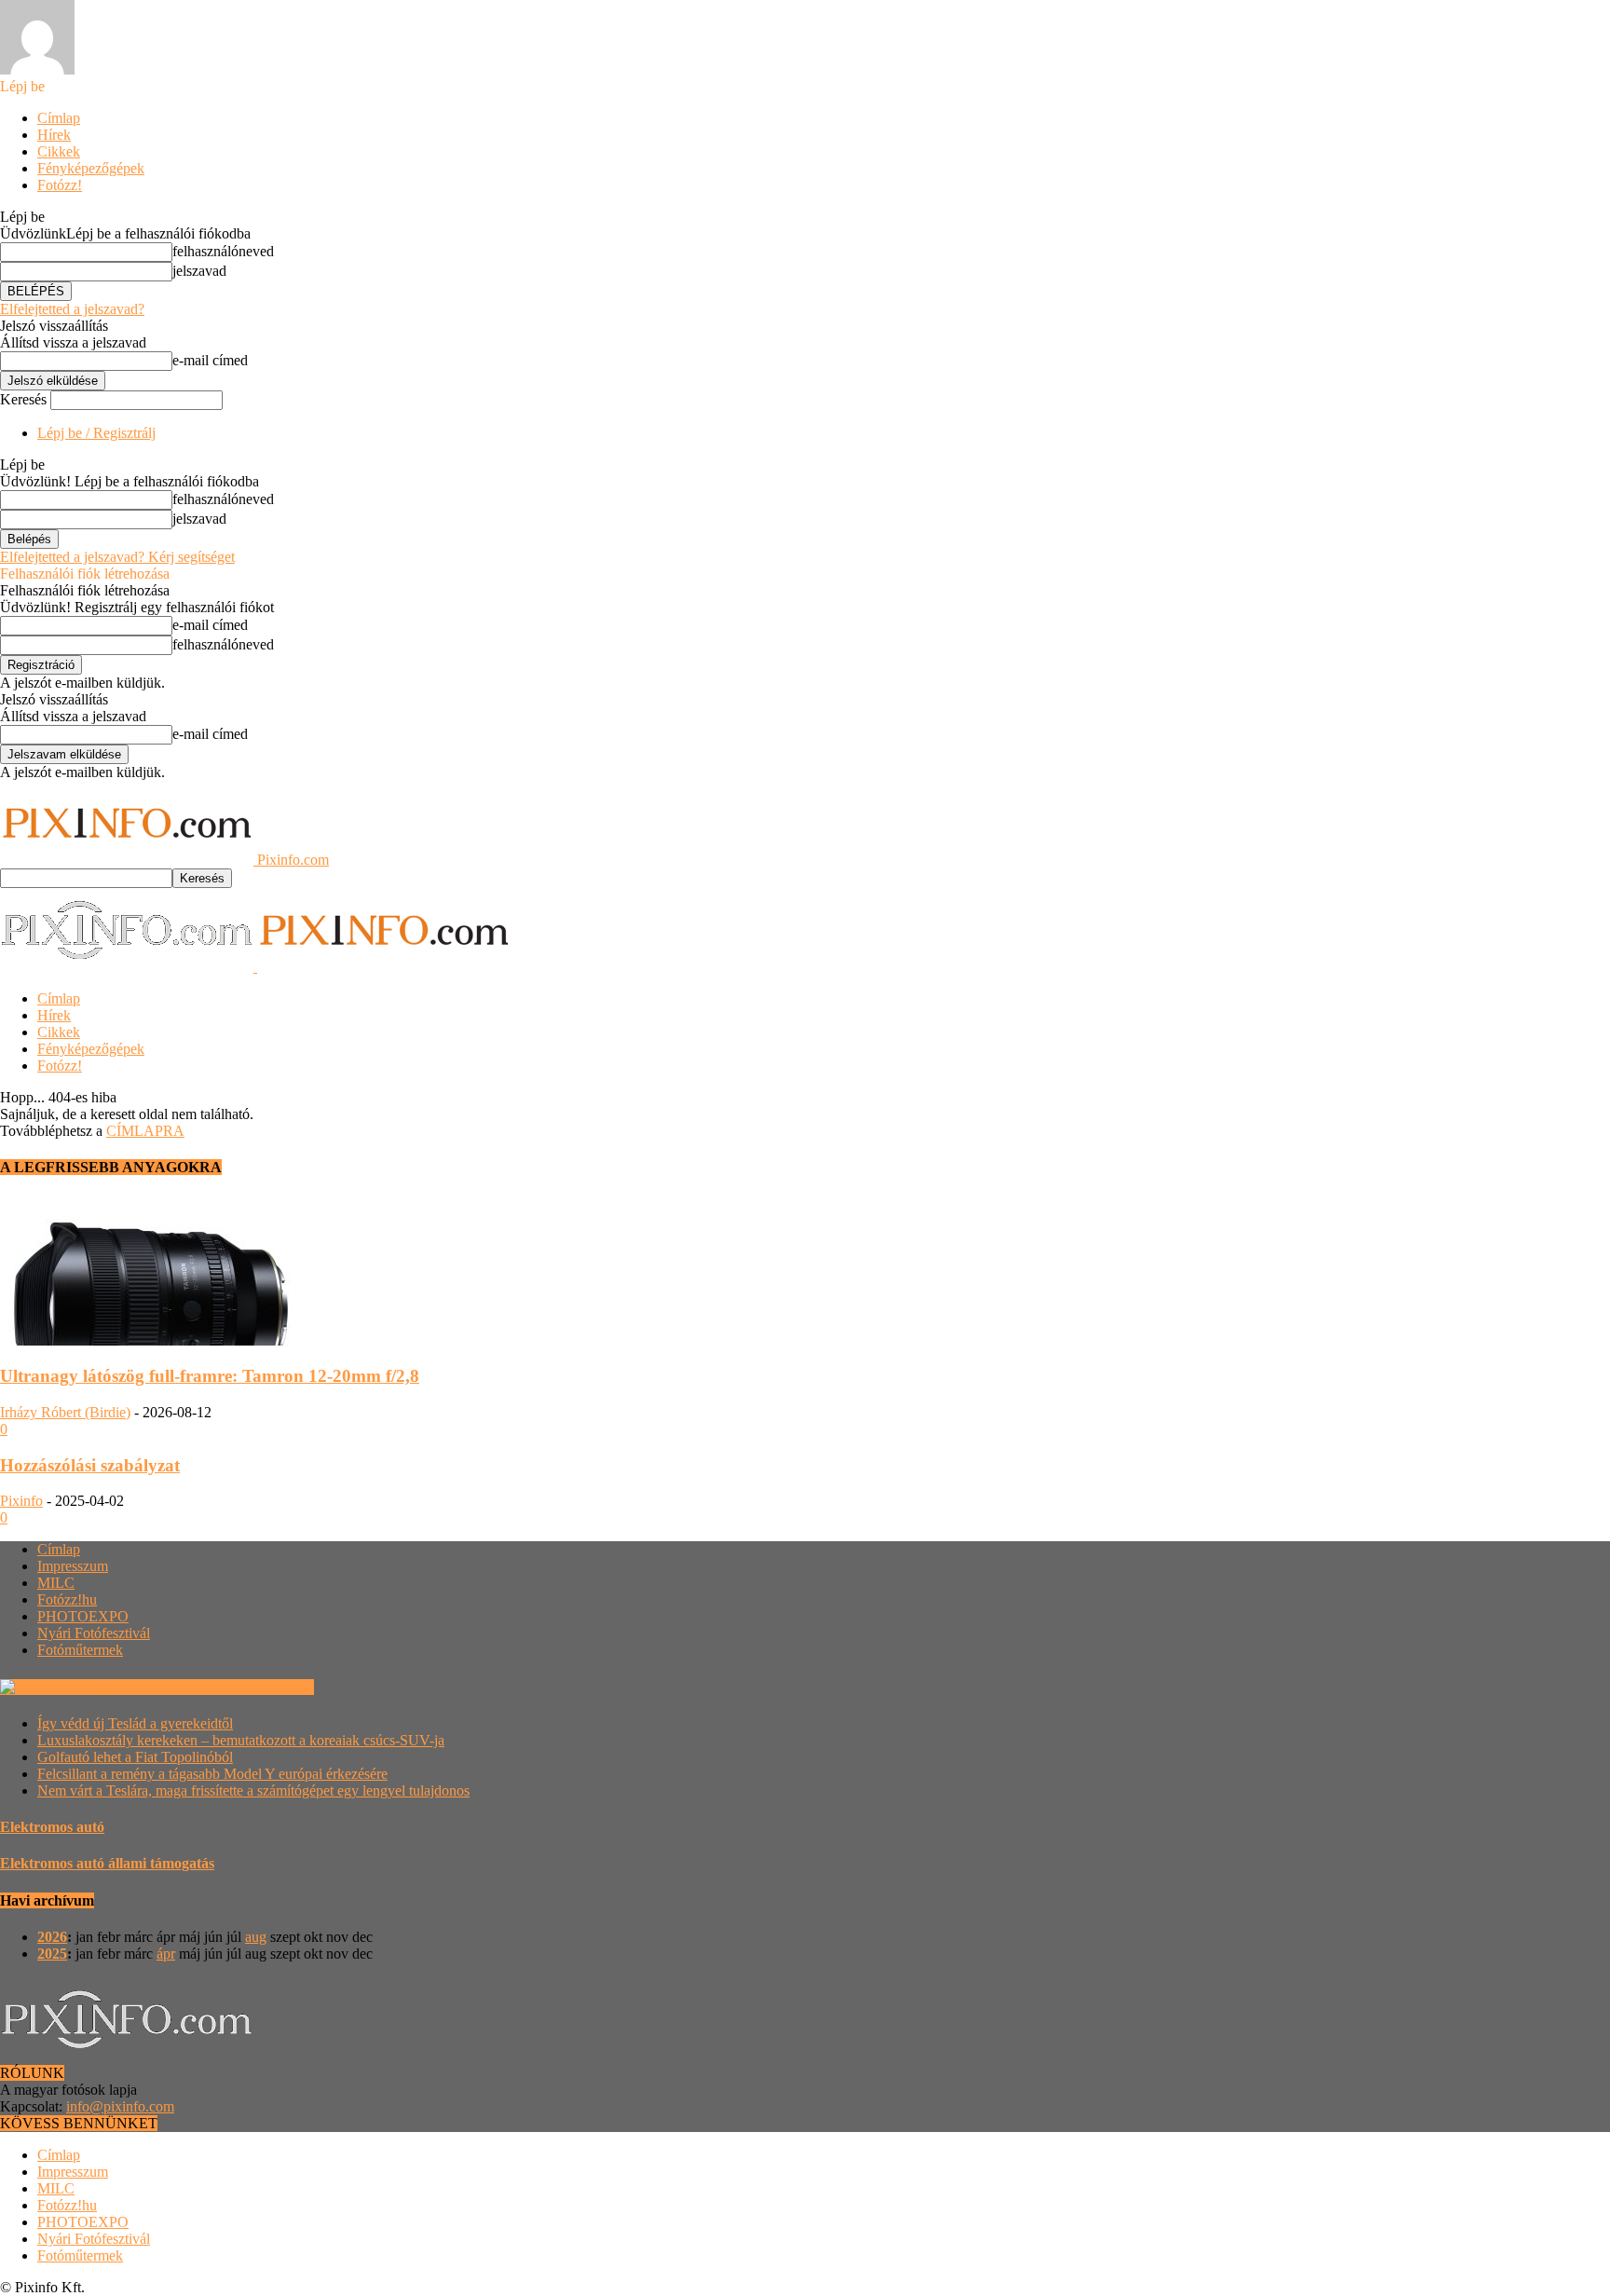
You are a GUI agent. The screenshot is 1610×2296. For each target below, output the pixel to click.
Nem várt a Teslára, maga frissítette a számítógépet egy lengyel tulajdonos (253, 1790)
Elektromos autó (52, 1827)
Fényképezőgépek (91, 168)
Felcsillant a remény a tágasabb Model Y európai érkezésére (212, 1774)
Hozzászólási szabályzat (90, 1465)
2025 (52, 1954)
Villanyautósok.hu (257, 1687)
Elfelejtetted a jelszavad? (72, 309)
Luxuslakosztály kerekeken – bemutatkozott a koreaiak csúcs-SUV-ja (241, 1740)
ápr (166, 1954)
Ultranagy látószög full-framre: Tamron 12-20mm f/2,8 (210, 1376)
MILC (56, 1583)
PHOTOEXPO (83, 1616)
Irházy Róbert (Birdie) (65, 1412)
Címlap (59, 118)
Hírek (54, 135)
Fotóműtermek (80, 1650)
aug (256, 1937)
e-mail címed (210, 360)
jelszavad (199, 271)
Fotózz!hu (67, 1599)
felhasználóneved (223, 251)
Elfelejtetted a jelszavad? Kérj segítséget (117, 557)
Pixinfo (21, 1501)
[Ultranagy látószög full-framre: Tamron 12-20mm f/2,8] (151, 1340)
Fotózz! (60, 185)
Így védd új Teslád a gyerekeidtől (135, 1723)
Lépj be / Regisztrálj (96, 433)
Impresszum (73, 1566)
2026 (52, 1937)
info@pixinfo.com (120, 2106)
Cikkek (59, 151)
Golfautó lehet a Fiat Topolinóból (135, 1757)
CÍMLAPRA (145, 1131)
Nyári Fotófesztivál (94, 1633)
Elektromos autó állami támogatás (107, 1863)
